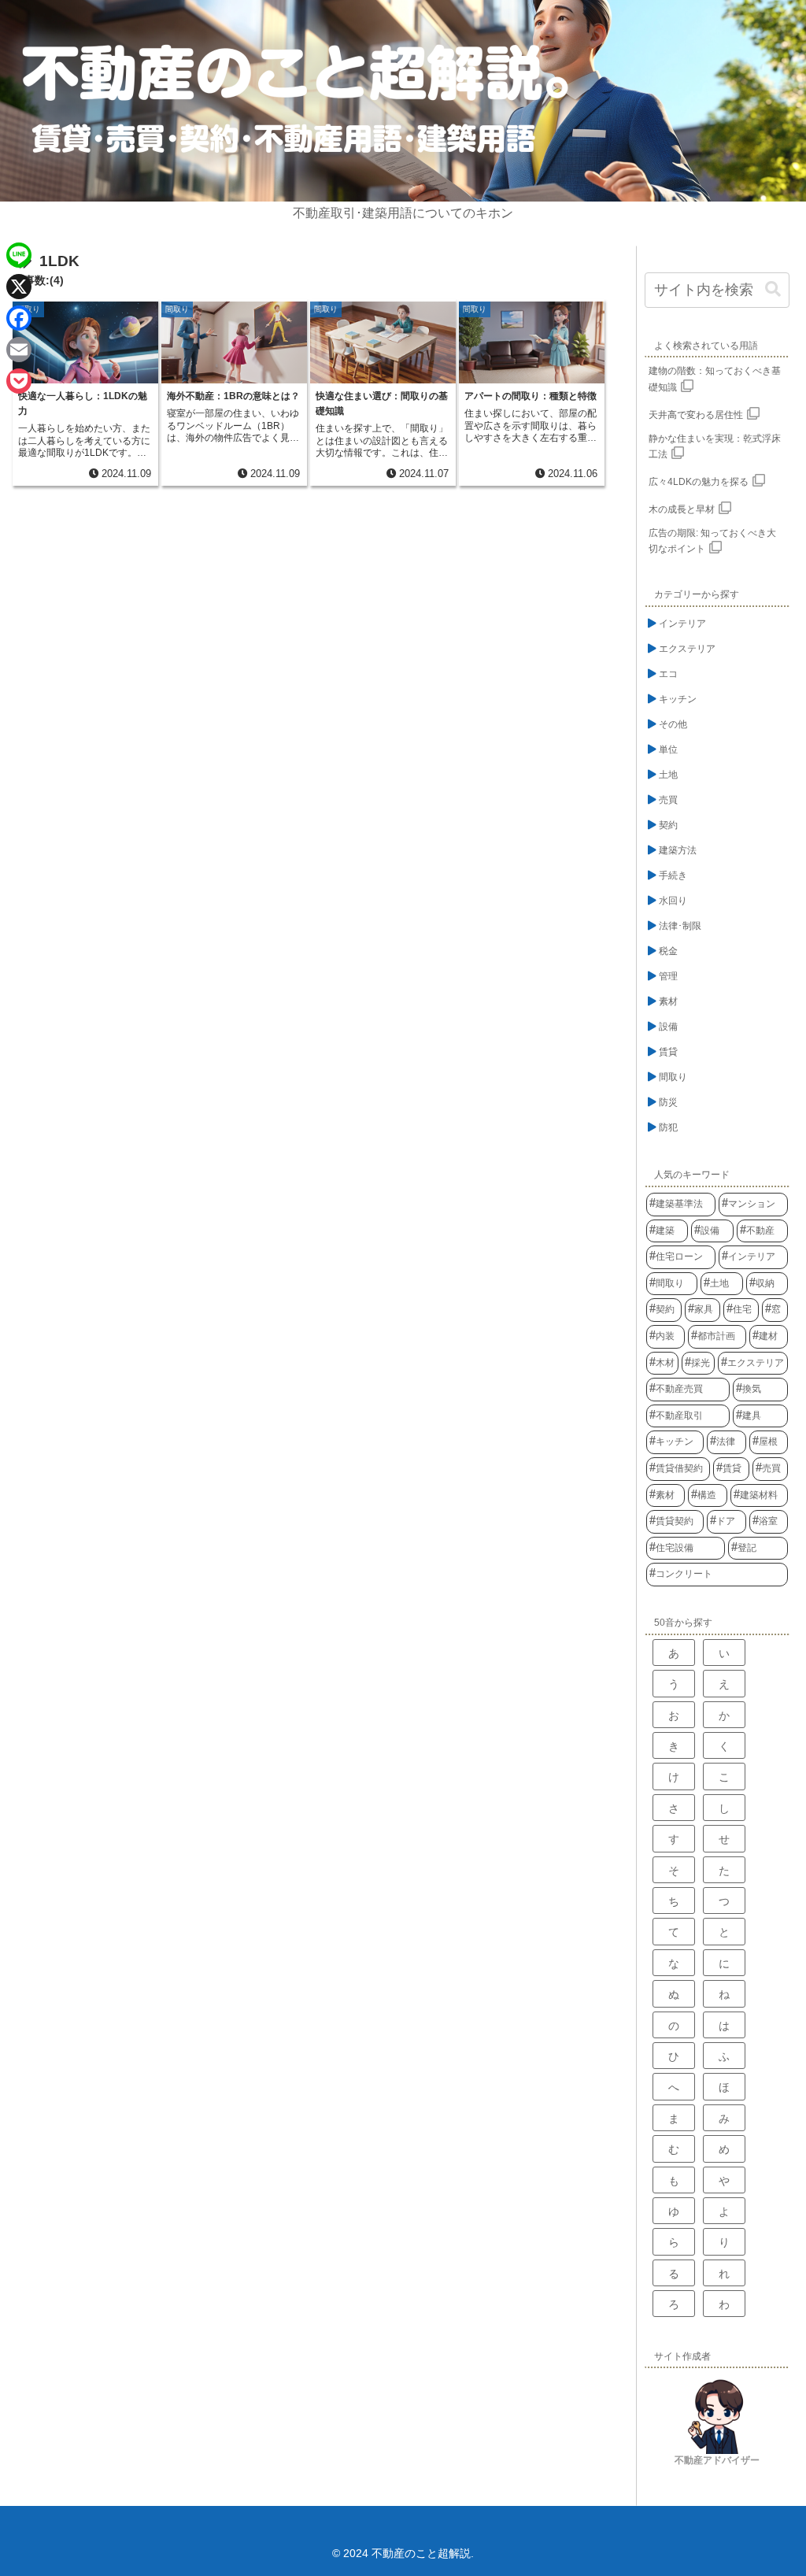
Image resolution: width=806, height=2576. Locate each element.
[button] (773, 289)
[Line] (19, 255)
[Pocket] (19, 381)
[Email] (19, 350)
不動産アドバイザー (717, 2460)
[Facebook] (19, 318)
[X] (19, 287)
